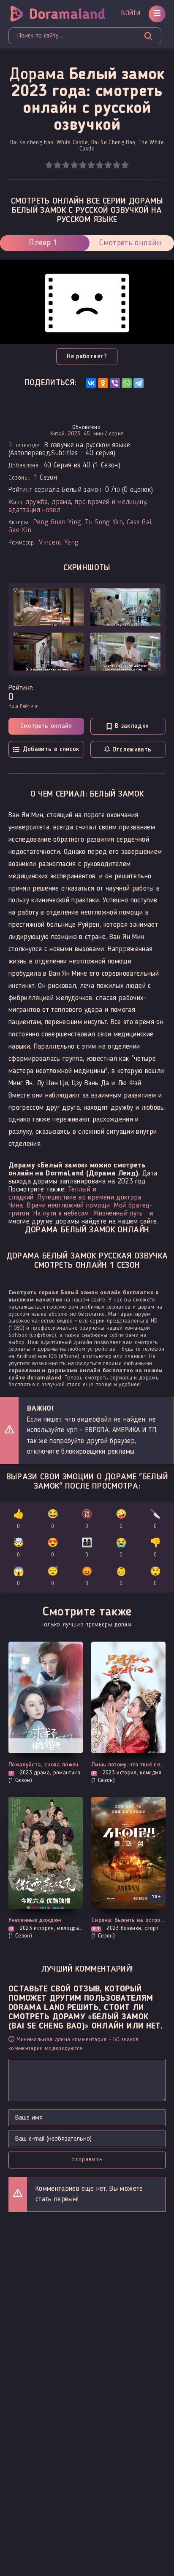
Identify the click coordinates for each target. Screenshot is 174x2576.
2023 (74, 434)
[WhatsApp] (127, 383)
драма (61, 502)
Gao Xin (20, 530)
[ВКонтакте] (91, 383)
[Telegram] (139, 383)
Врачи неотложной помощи (68, 1206)
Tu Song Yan (104, 522)
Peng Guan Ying (57, 522)
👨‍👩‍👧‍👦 (87, 1548)
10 (125, 165)
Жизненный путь (118, 1214)
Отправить (87, 2160)
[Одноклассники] (103, 383)
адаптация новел (34, 510)
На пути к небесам (61, 1214)
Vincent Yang (59, 543)
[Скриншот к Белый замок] (49, 607)
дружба (37, 502)
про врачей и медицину (110, 502)
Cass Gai (139, 522)
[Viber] (115, 383)
